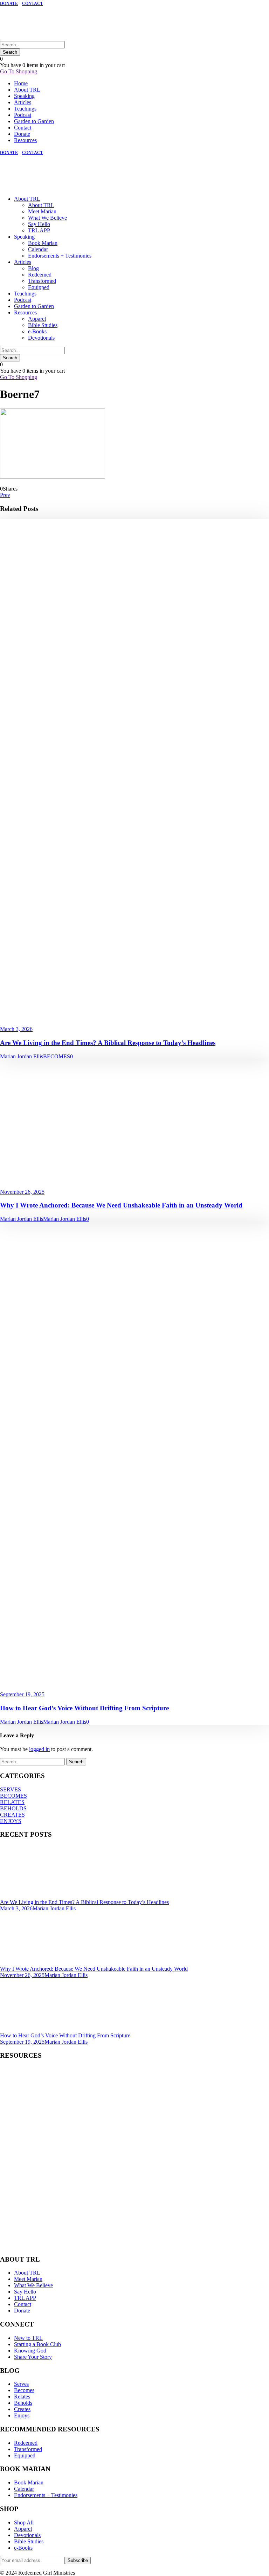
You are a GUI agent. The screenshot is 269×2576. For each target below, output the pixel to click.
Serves (21, 2384)
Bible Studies (43, 325)
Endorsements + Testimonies (60, 256)
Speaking (24, 96)
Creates (22, 2409)
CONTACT (33, 4)
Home (21, 83)
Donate (22, 134)
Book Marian (43, 243)
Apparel (37, 319)
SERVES (11, 1789)
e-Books (37, 331)
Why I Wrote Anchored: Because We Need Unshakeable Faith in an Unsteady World (121, 1205)
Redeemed (40, 275)
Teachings (25, 109)
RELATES (12, 1802)
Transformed (42, 281)
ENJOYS (11, 1821)
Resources (25, 140)
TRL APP (39, 230)
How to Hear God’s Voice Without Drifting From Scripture (84, 1708)
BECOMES (57, 1056)
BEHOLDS (13, 1808)
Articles (23, 102)
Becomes (24, 2390)
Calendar (38, 249)
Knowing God (30, 2351)
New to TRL (28, 2338)
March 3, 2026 (16, 1029)
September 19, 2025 (22, 1694)
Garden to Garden (34, 121)
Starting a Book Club (37, 2344)
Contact (23, 128)
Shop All (24, 2522)
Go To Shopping (19, 71)
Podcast (23, 115)
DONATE (9, 4)
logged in (39, 1749)
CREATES (12, 1815)
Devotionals (41, 338)
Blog (33, 268)
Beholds (23, 2403)
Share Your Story (33, 2357)
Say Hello (39, 224)
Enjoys (22, 2415)
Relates (22, 2397)
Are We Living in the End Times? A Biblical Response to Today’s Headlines (108, 1043)
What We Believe (47, 218)
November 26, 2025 (22, 1192)
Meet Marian (42, 211)
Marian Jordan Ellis (22, 1056)
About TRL (27, 90)
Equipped (39, 287)
